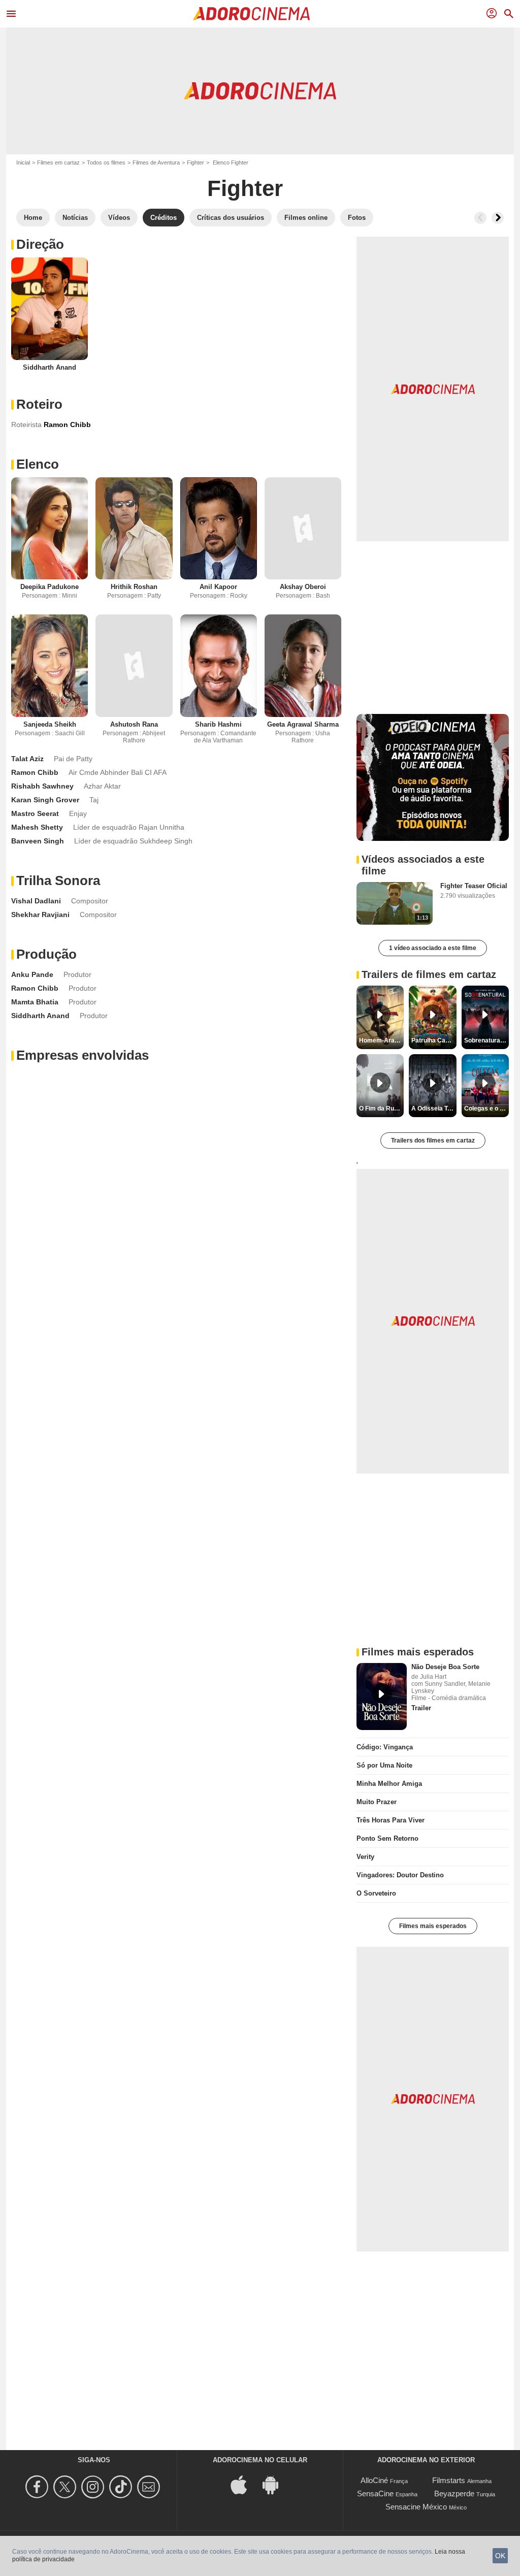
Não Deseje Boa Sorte (445, 1667)
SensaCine (375, 2493)
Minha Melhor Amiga (389, 1784)
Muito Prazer (377, 1802)
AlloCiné (374, 2480)
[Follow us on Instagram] (94, 2487)
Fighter (196, 162)
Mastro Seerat (35, 813)
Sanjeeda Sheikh (50, 724)
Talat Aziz (27, 759)
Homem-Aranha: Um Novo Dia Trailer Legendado (381, 1040)
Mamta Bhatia (35, 1002)
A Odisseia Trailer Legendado (434, 1108)
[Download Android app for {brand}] (276, 2484)
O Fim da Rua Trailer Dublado (381, 1108)
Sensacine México (416, 2507)
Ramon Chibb (35, 772)
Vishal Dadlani (36, 901)
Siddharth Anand (50, 367)
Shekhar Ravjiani (40, 915)
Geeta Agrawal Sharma (303, 724)
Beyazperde (454, 2493)
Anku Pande (32, 974)
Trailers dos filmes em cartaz (433, 1140)
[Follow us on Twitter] (66, 2487)
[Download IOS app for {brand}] (244, 2484)
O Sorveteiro (376, 1893)
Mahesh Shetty (37, 827)
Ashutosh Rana (134, 724)
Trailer (421, 1708)
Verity (365, 1857)
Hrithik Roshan (134, 587)
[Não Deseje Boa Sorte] (382, 1697)
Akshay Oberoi (303, 587)
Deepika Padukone (50, 587)
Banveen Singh (38, 841)
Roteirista (26, 425)
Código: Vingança (385, 1747)
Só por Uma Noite (384, 1765)
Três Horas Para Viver (391, 1820)
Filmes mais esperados (433, 1926)
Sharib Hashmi (218, 724)
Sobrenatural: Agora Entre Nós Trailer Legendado (486, 1040)
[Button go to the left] (480, 218)
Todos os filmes (106, 162)
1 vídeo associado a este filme (433, 948)
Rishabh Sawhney (42, 786)
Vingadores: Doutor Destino (400, 1875)
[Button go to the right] (498, 218)
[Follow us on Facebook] (38, 2487)
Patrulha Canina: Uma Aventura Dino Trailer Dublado (434, 1040)
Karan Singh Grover (45, 800)
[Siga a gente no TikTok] (122, 2487)
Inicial (23, 162)
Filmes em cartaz (58, 162)
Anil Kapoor (218, 587)
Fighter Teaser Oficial (474, 886)
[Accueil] (251, 14)
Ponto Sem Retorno (387, 1838)
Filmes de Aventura (156, 162)
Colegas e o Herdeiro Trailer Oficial (486, 1108)
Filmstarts (449, 2480)
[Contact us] (150, 2487)
